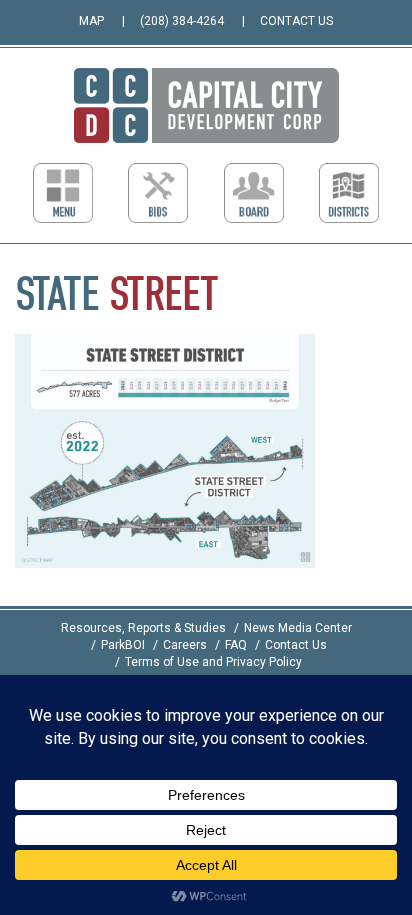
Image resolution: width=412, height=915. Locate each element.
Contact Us (296, 645)
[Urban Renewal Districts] (349, 193)
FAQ (236, 645)
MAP (91, 21)
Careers (185, 645)
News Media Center (298, 628)
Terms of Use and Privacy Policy (213, 662)
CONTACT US (296, 21)
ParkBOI (123, 645)
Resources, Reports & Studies (143, 628)
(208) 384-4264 (182, 21)
